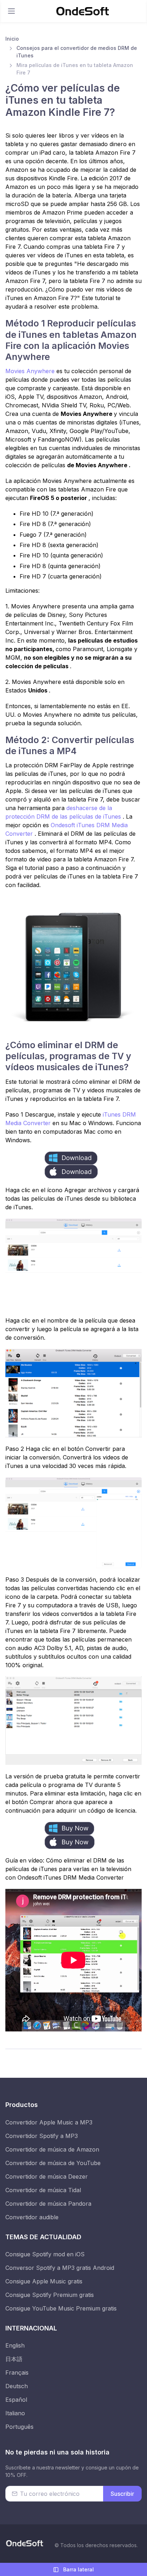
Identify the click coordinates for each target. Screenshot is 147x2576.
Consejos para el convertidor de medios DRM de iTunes (77, 52)
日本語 (14, 2359)
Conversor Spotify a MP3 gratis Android (60, 2268)
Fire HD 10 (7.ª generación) (57, 514)
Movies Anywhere (31, 371)
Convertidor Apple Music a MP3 (49, 2122)
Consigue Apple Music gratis (44, 2281)
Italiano (15, 2413)
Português (19, 2427)
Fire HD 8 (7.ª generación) (55, 524)
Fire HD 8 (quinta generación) (60, 566)
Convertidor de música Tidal (43, 2190)
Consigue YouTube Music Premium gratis (61, 2308)
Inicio (12, 39)
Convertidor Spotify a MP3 (42, 2136)
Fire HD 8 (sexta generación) (59, 545)
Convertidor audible (32, 2217)
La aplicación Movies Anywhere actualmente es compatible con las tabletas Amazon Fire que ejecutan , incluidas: (70, 489)
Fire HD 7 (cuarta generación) (61, 576)
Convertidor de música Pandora (48, 2204)
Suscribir (122, 2494)
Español (16, 2400)
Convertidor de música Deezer (47, 2176)
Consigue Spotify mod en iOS (45, 2254)
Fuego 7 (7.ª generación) (53, 535)
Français (17, 2373)
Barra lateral (78, 2569)
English (15, 2345)
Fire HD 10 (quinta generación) (61, 555)
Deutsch (17, 2386)
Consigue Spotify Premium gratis (50, 2295)
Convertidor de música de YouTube (53, 2163)
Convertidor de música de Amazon (52, 2149)
